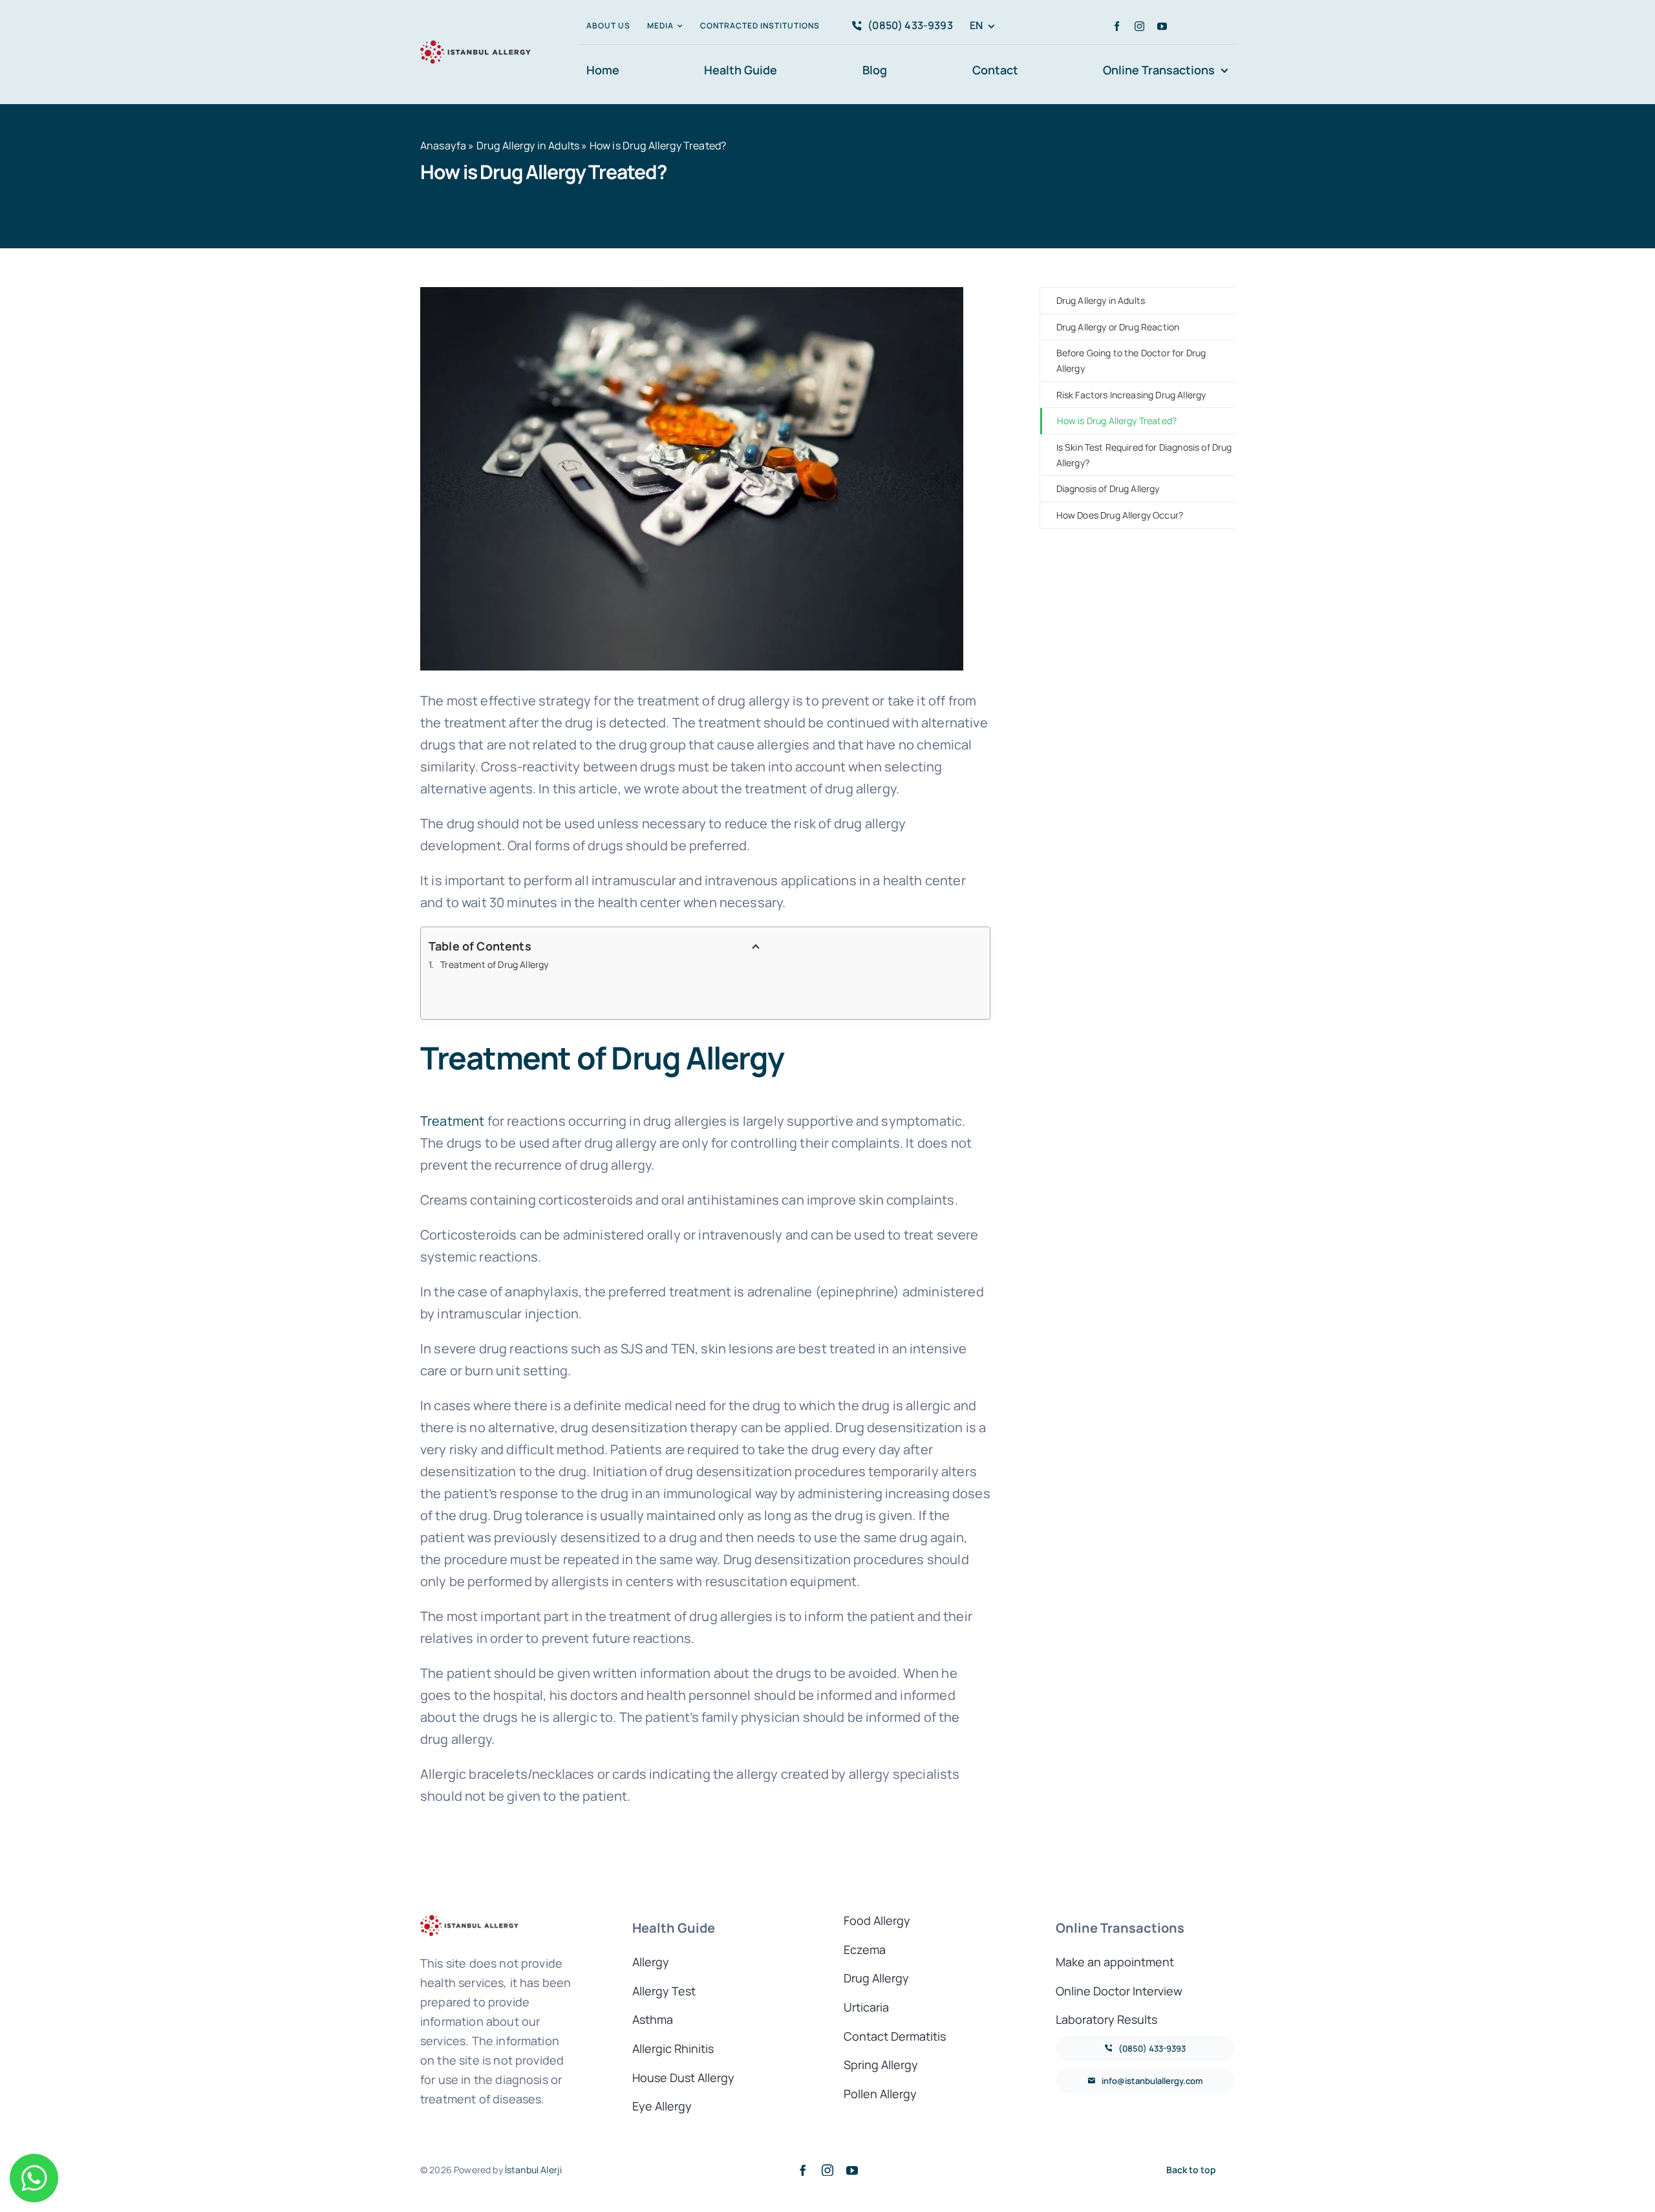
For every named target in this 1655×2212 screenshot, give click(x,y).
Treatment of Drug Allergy (494, 964)
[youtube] (1162, 26)
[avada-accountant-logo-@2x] (475, 42)
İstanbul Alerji (533, 2170)
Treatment (452, 1121)
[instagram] (1139, 26)
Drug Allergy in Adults (528, 145)
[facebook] (1117, 26)
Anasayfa (443, 145)
